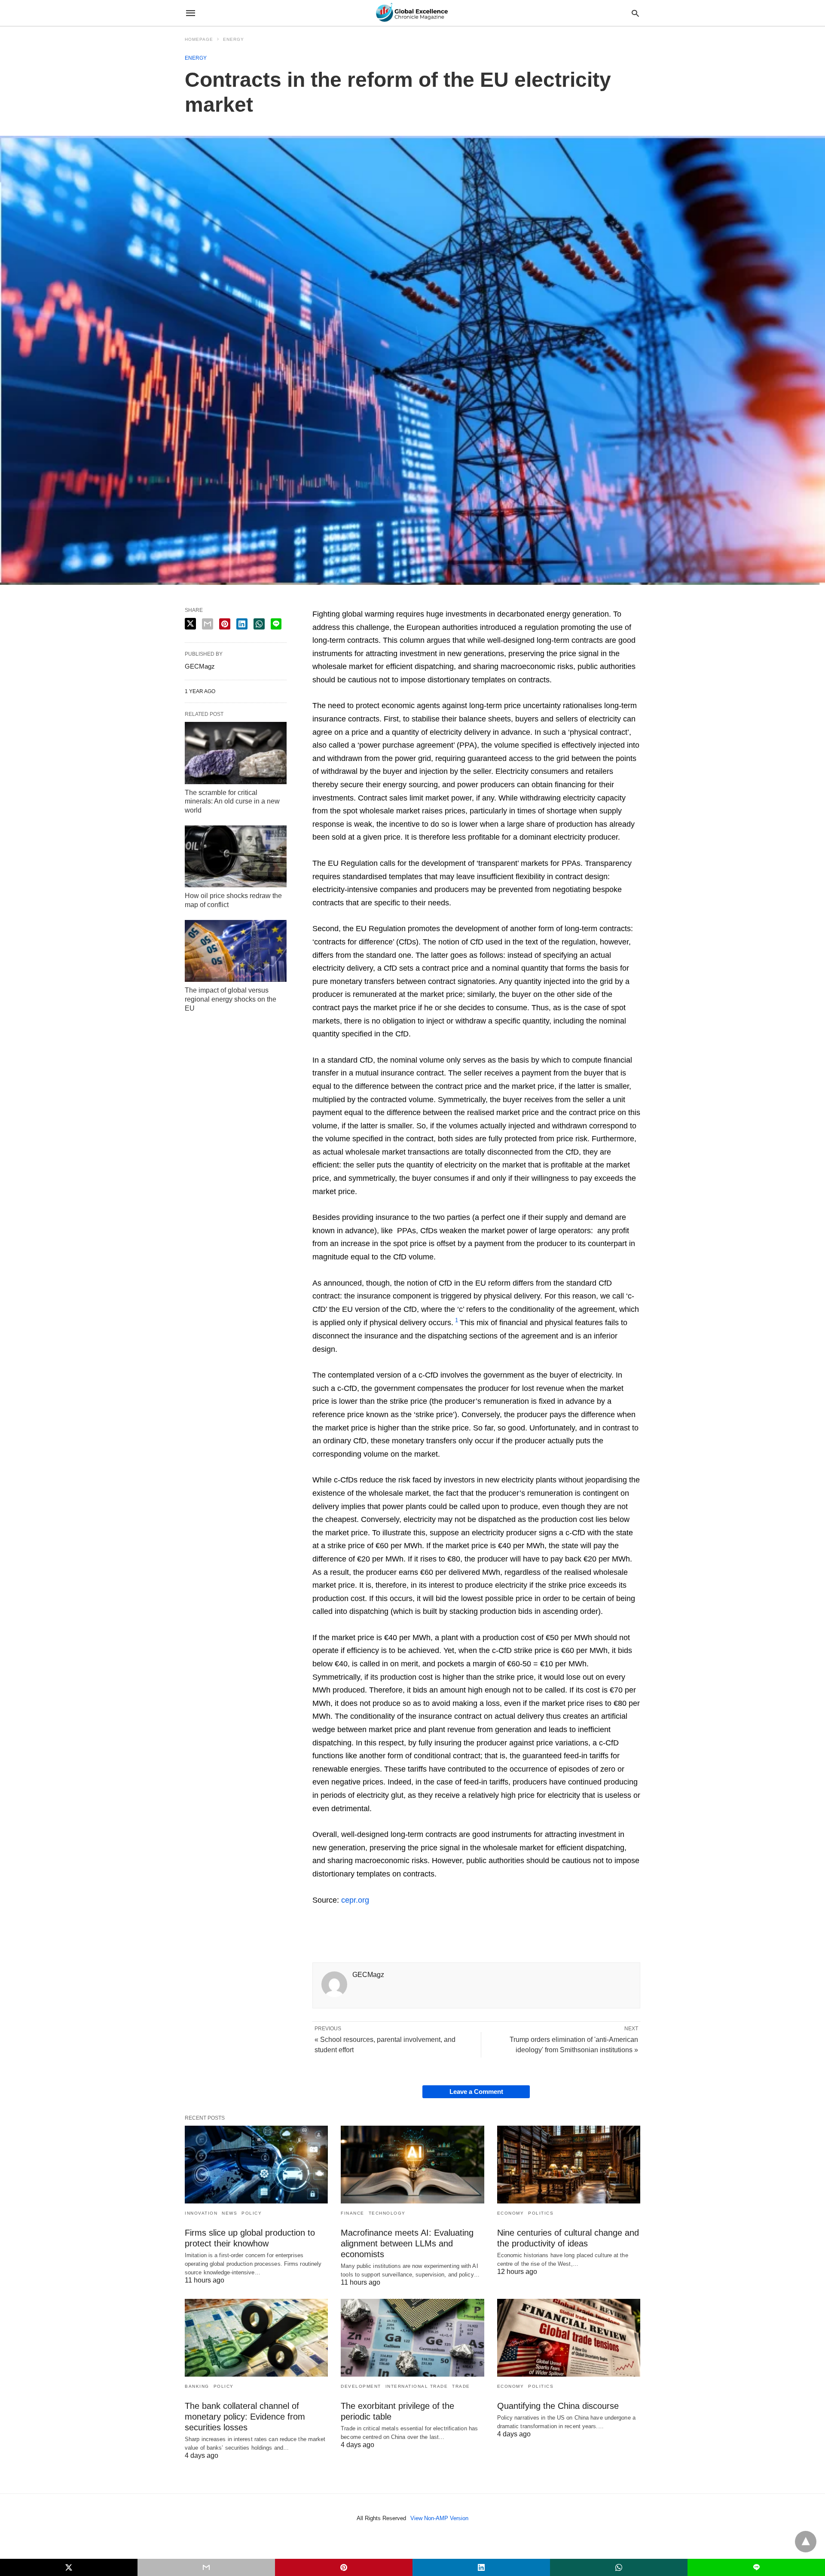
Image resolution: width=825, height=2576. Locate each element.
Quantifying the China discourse (558, 2406)
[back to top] (806, 2542)
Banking (197, 2386)
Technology (387, 2213)
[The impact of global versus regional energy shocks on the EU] (236, 951)
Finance (353, 2213)
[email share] (208, 624)
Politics (541, 2213)
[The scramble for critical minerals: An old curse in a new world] (236, 753)
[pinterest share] (225, 624)
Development (361, 2386)
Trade (461, 2386)
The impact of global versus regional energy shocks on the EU (231, 999)
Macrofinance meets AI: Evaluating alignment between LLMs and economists (407, 2243)
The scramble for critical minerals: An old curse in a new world (232, 802)
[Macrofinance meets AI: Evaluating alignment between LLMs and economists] (412, 2165)
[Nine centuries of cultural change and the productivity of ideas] (569, 2165)
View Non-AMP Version (439, 2518)
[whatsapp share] (259, 624)
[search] (635, 13)
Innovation (201, 2213)
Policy (252, 2213)
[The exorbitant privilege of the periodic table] (412, 2338)
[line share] (276, 624)
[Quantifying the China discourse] (569, 2338)
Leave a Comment (476, 2092)
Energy (234, 39)
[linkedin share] (242, 624)
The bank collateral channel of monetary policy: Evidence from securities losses (245, 2417)
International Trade (417, 2386)
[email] (206, 2567)
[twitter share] (190, 624)
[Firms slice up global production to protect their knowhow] (256, 2165)
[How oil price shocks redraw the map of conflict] (236, 856)
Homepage (199, 39)
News (229, 2213)
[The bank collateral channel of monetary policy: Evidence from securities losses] (256, 2338)
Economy (511, 2213)
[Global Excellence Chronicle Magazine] (412, 13)
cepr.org (355, 1900)
